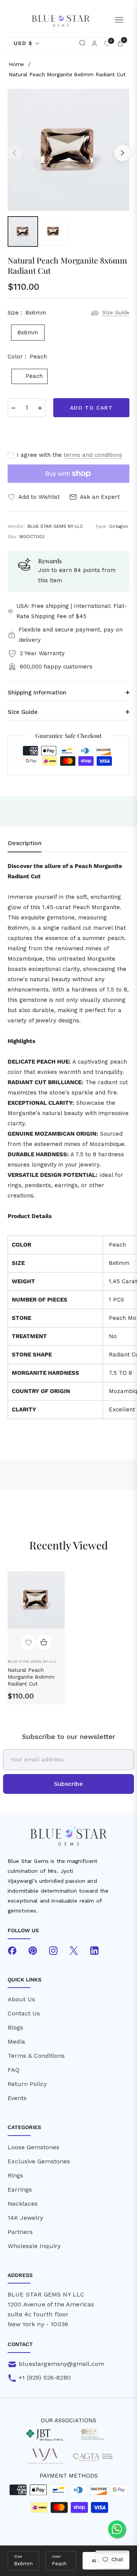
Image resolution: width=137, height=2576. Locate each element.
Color (56, 2556)
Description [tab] (25, 843)
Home (16, 64)
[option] (68, 150)
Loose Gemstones (33, 2147)
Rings (15, 2175)
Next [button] (123, 153)
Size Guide (116, 312)
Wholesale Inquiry (34, 2246)
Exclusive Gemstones (39, 2161)
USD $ (23, 43)
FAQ (14, 2070)
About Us (21, 1999)
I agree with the (69, 455)
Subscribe (68, 1784)
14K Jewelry (25, 2218)
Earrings (20, 2190)
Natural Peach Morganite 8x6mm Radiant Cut (31, 1677)
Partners (20, 2232)
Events (17, 2098)
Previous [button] (14, 153)
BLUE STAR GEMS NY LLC (32, 1661)
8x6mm (28, 333)
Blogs (15, 2027)
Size (18, 2556)
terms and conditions (93, 455)
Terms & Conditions (36, 2056)
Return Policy (27, 2084)
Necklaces (23, 2204)
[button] (82, 43)
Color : (27, 357)
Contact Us (24, 2013)
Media (16, 2042)
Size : (27, 313)
